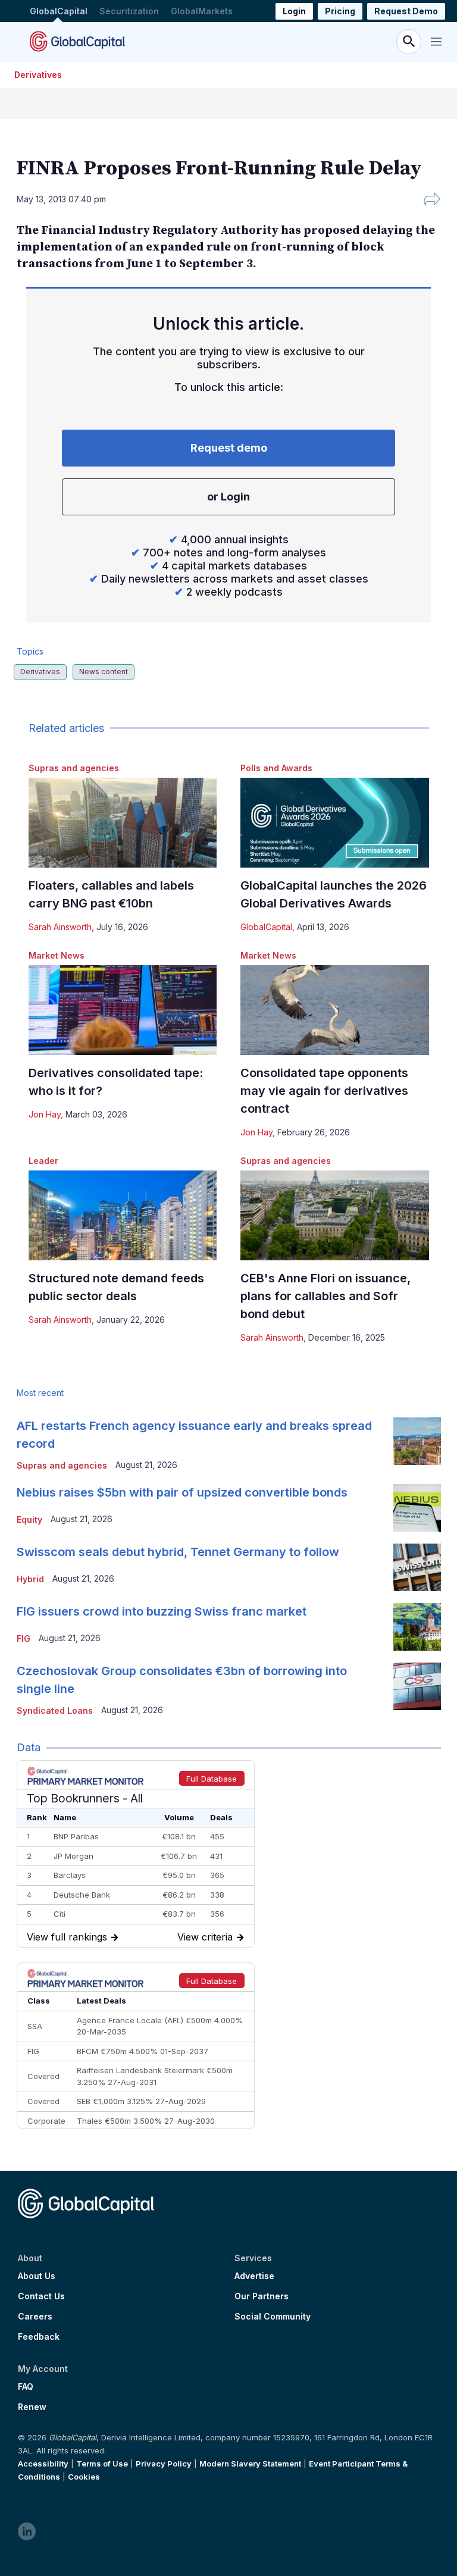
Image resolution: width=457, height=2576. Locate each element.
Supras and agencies (74, 768)
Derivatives (38, 75)
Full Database (212, 1779)
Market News (57, 955)
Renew (32, 2407)
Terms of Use (102, 2464)
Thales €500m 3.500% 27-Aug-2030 (146, 2121)
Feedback (39, 2337)
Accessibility (43, 2464)
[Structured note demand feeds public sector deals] (123, 1215)
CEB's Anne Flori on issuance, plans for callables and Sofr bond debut (325, 1296)
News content (104, 672)
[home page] (77, 41)
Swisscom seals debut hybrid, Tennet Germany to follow (178, 1552)
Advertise (254, 2276)
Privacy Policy (164, 2464)
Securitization (129, 11)
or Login (228, 497)
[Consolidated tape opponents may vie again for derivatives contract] (335, 1010)
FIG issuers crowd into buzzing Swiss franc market (162, 1611)
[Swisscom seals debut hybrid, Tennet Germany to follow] (417, 1567)
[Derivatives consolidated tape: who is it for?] (123, 1010)
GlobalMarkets (202, 11)
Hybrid (30, 1579)
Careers (35, 2317)
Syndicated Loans (55, 1710)
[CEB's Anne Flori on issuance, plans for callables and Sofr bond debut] (335, 1215)
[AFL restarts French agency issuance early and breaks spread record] (417, 1441)
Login (294, 11)
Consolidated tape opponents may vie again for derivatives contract (324, 1091)
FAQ (26, 2387)
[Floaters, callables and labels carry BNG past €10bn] (123, 823)
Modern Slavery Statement (250, 2464)
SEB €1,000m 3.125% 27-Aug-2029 (141, 2101)
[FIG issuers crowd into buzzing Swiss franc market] (417, 1627)
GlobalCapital (59, 11)
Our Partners (262, 2296)
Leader (43, 1161)
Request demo (229, 448)
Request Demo (406, 11)
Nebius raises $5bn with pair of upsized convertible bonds (182, 1492)
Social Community (273, 2317)
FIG (24, 1638)
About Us (37, 2276)
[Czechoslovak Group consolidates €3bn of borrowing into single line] (417, 1686)
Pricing (340, 11)
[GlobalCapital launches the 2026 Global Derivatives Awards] (335, 823)
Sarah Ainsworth (60, 927)
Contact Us (41, 2296)
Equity (29, 1519)
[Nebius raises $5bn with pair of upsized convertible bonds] (417, 1508)
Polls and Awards (276, 768)
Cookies (84, 2477)
